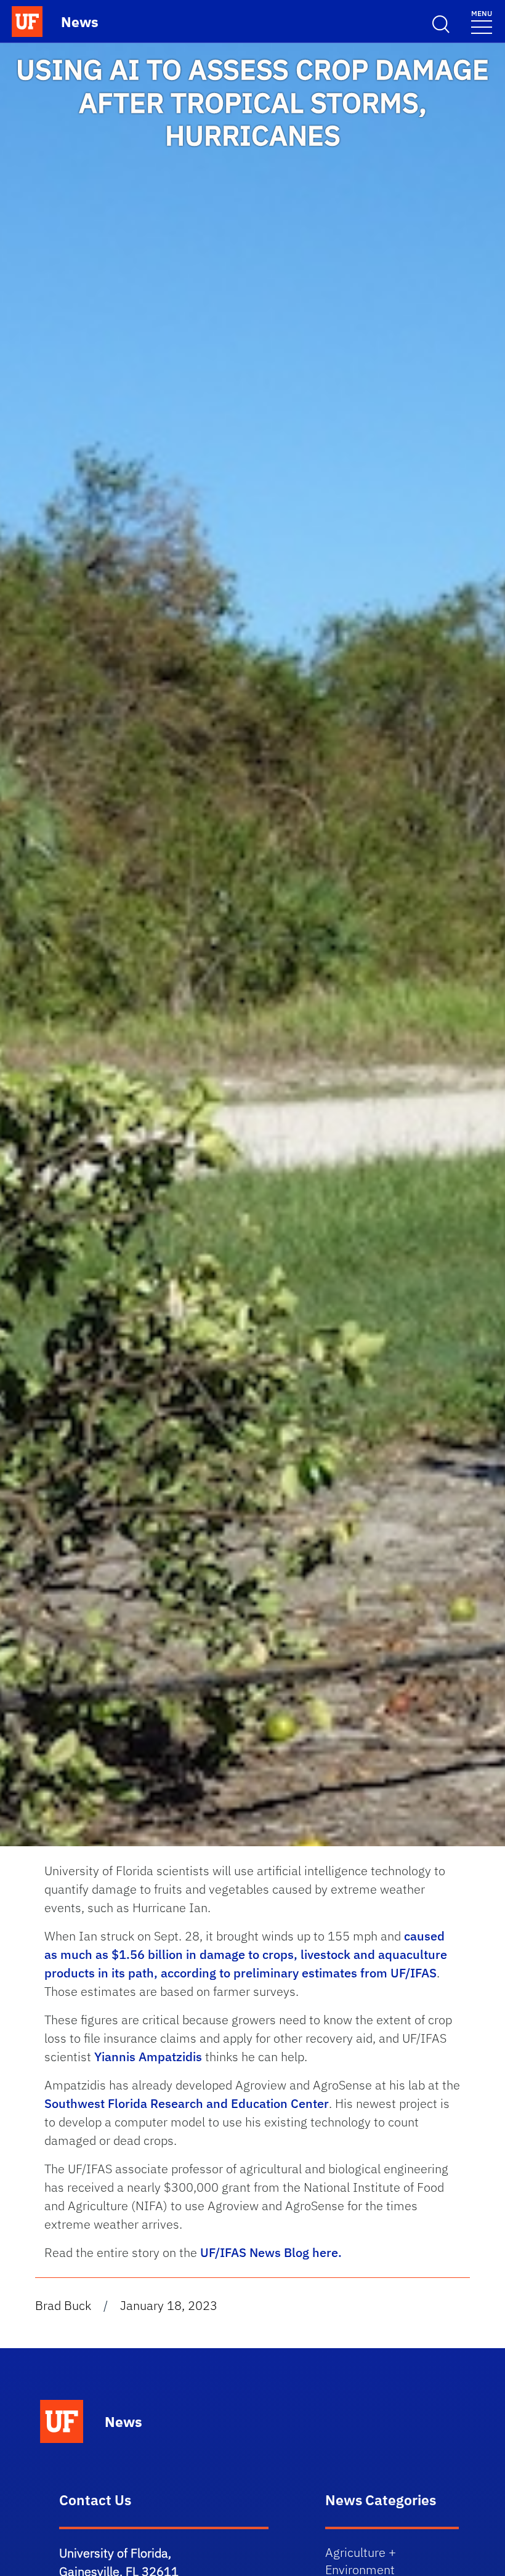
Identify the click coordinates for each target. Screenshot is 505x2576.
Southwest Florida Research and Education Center (187, 2103)
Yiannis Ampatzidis (148, 2057)
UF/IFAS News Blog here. (271, 2252)
